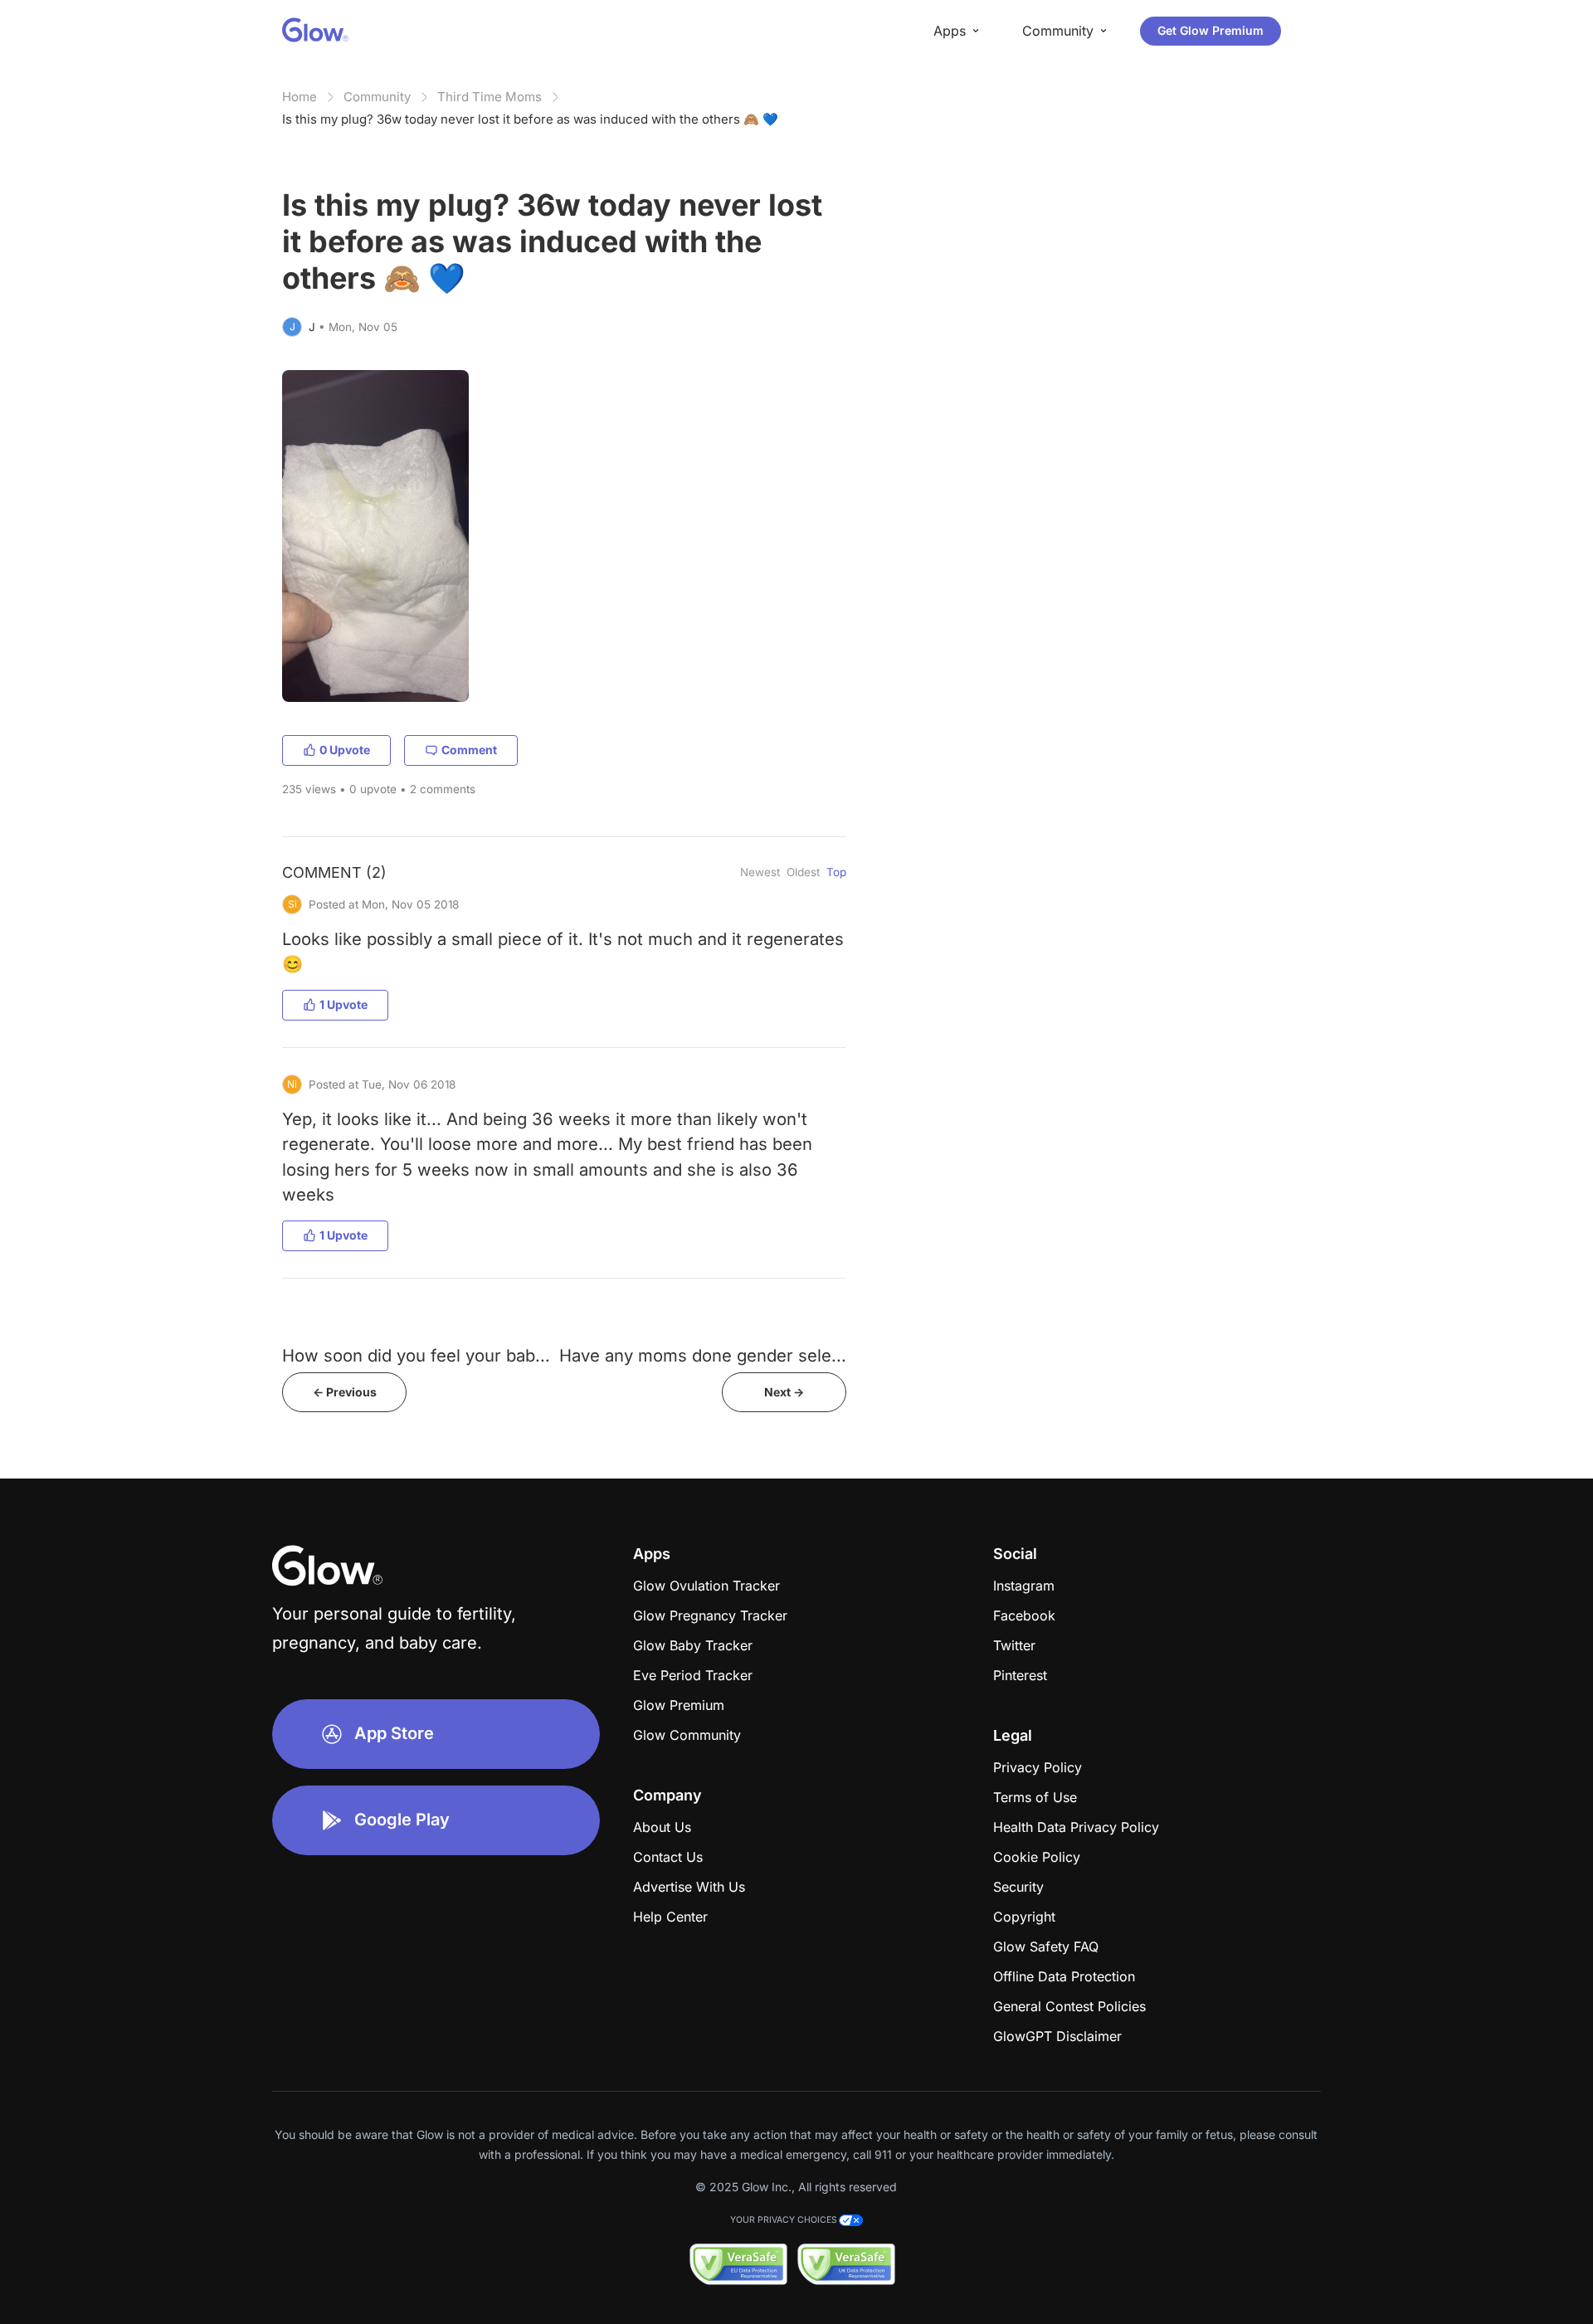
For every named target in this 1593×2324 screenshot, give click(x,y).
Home (300, 97)
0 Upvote (345, 750)
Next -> (784, 1392)
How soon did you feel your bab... (416, 1355)
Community (377, 97)
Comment (469, 750)
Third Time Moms (490, 97)
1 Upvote (343, 1004)
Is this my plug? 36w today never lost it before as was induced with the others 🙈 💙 (530, 119)
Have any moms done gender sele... (703, 1355)
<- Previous (345, 1392)
